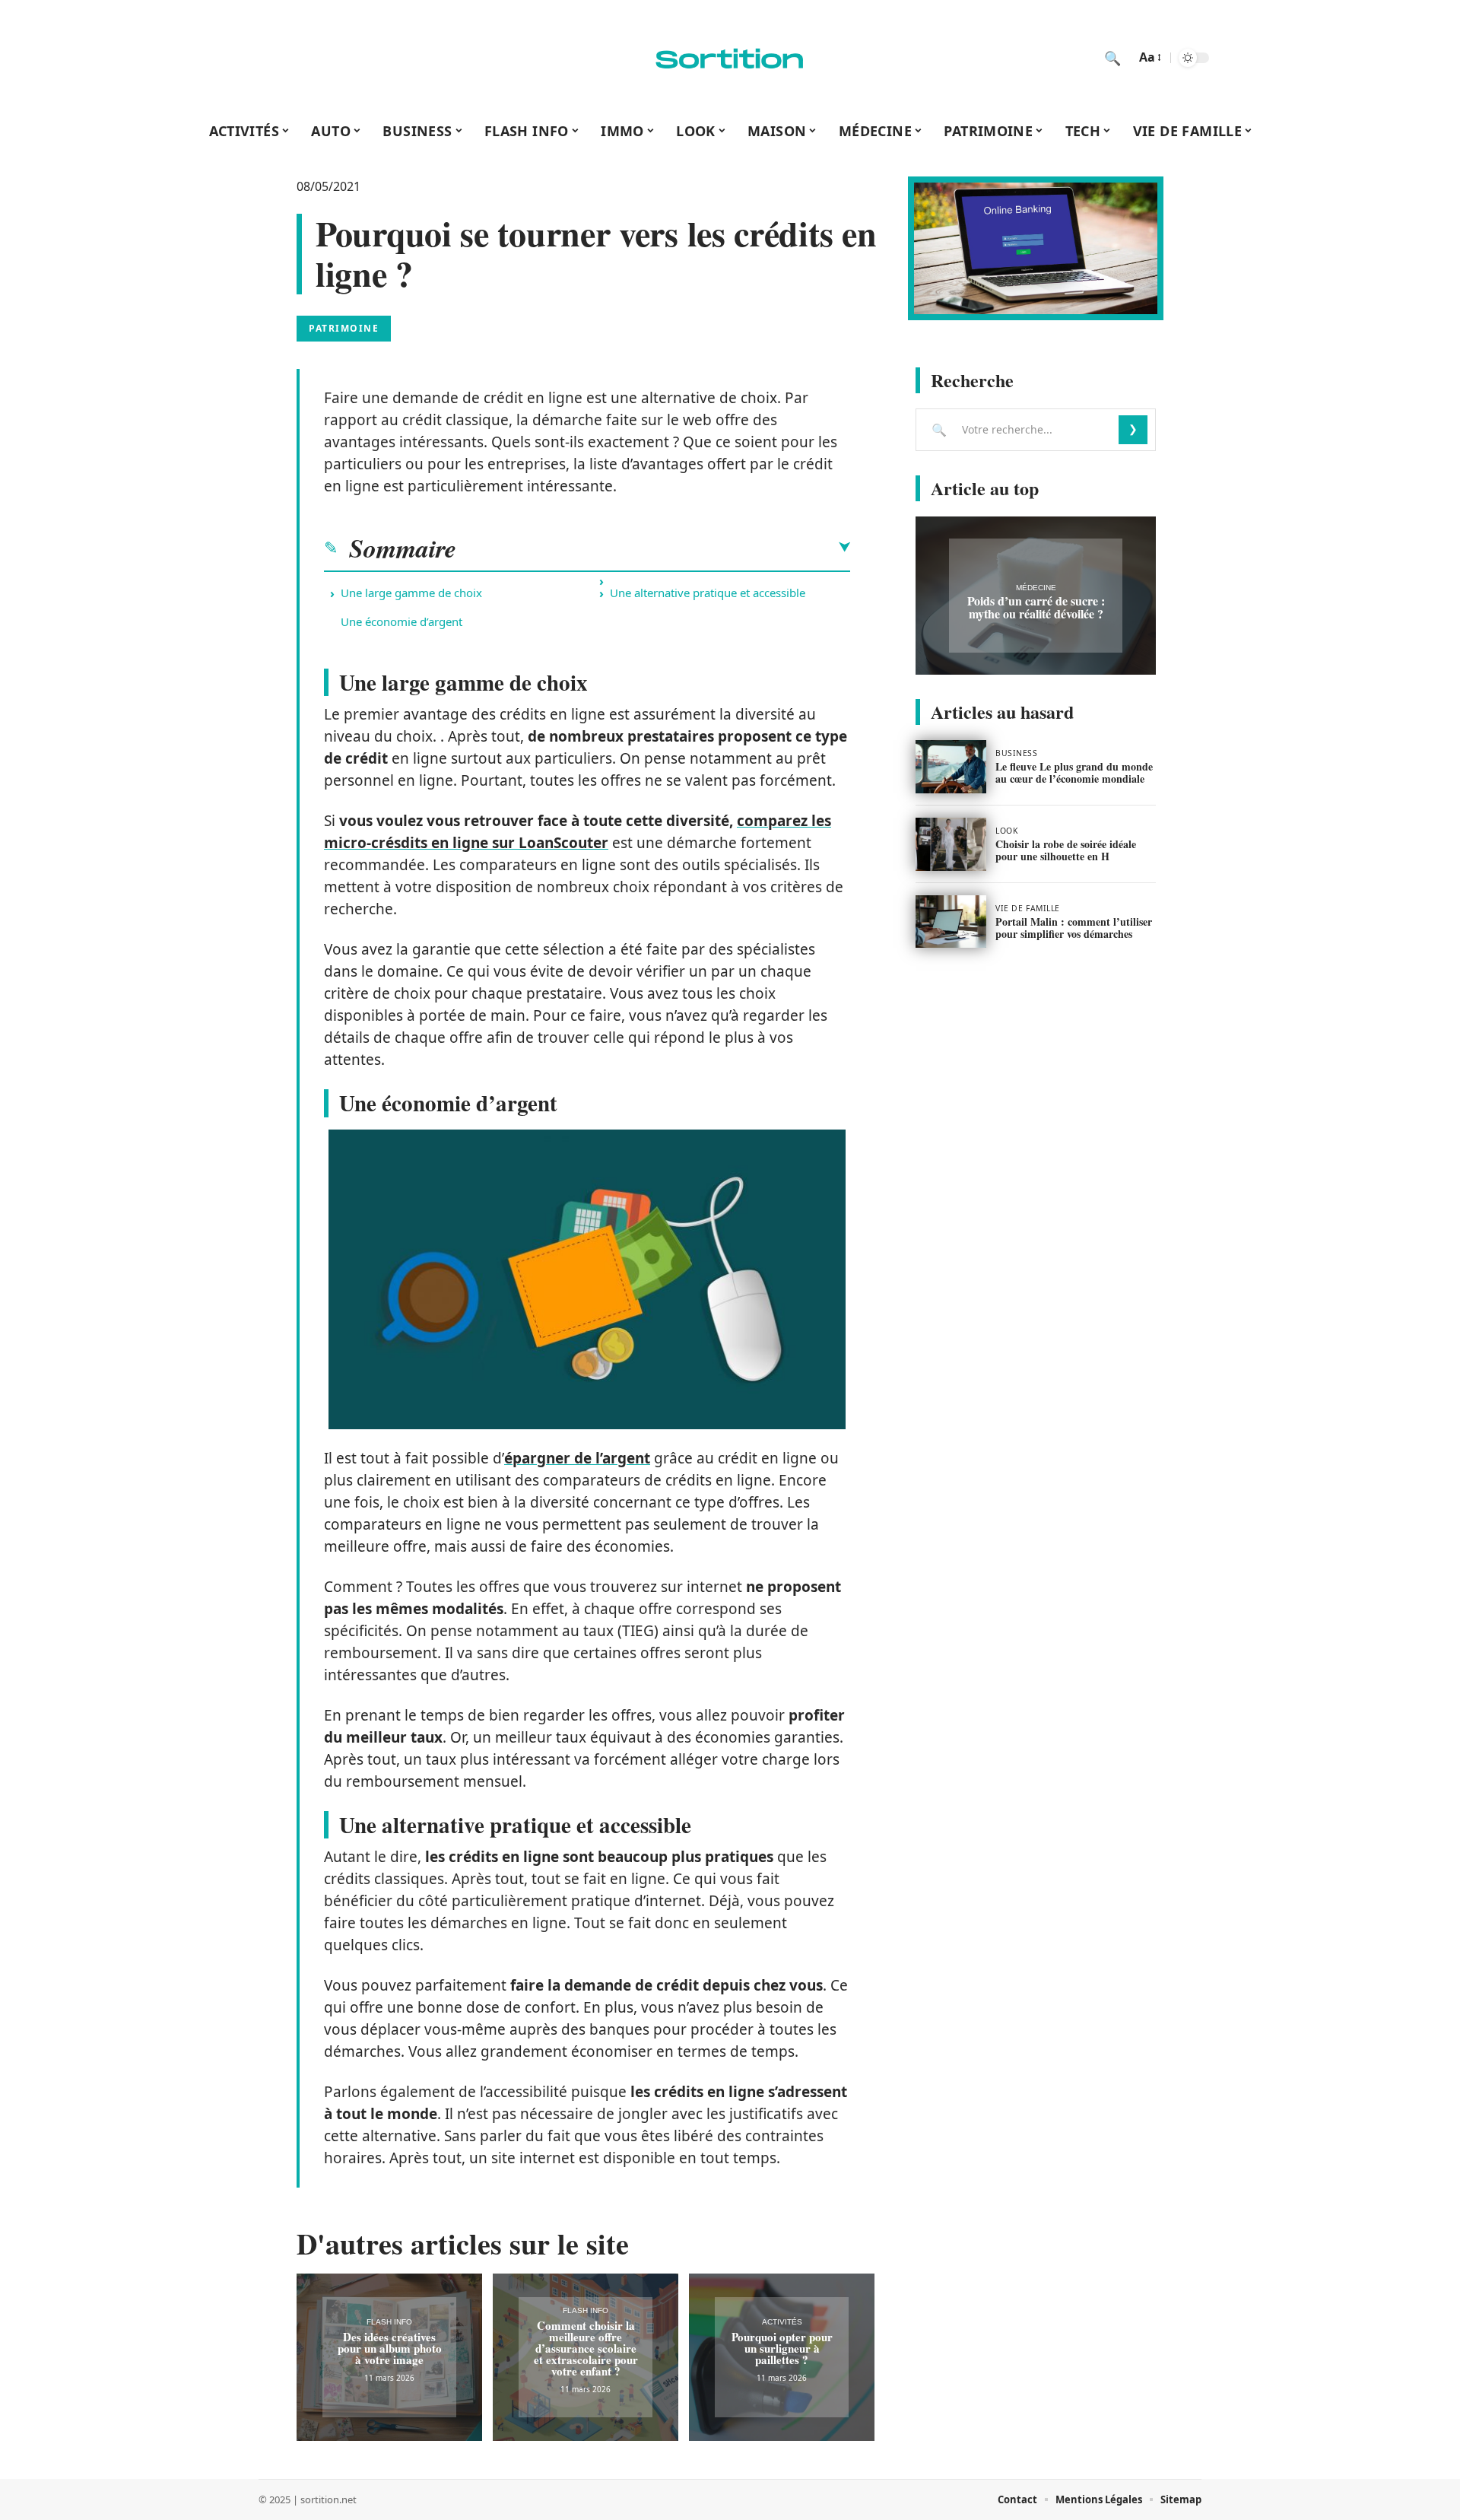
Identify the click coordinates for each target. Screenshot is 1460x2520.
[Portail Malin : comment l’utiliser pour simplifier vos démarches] (951, 922)
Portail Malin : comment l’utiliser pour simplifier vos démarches (1074, 928)
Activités (782, 2322)
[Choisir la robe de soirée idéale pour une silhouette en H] (951, 844)
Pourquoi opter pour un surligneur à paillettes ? (782, 2348)
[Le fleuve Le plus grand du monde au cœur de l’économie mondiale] (951, 767)
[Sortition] (730, 58)
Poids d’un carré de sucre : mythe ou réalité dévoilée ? (1036, 607)
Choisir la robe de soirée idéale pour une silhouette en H (1066, 850)
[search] (1112, 58)
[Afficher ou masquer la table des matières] (653, 548)
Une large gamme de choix (411, 593)
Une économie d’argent (401, 621)
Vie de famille (1028, 908)
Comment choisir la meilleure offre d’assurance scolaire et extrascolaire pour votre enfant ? (586, 2348)
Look (1006, 831)
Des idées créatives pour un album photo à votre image (390, 2348)
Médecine (1036, 588)
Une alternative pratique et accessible (708, 593)
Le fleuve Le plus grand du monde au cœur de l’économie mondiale (1074, 772)
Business (1016, 753)
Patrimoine (344, 328)
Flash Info (389, 2322)
